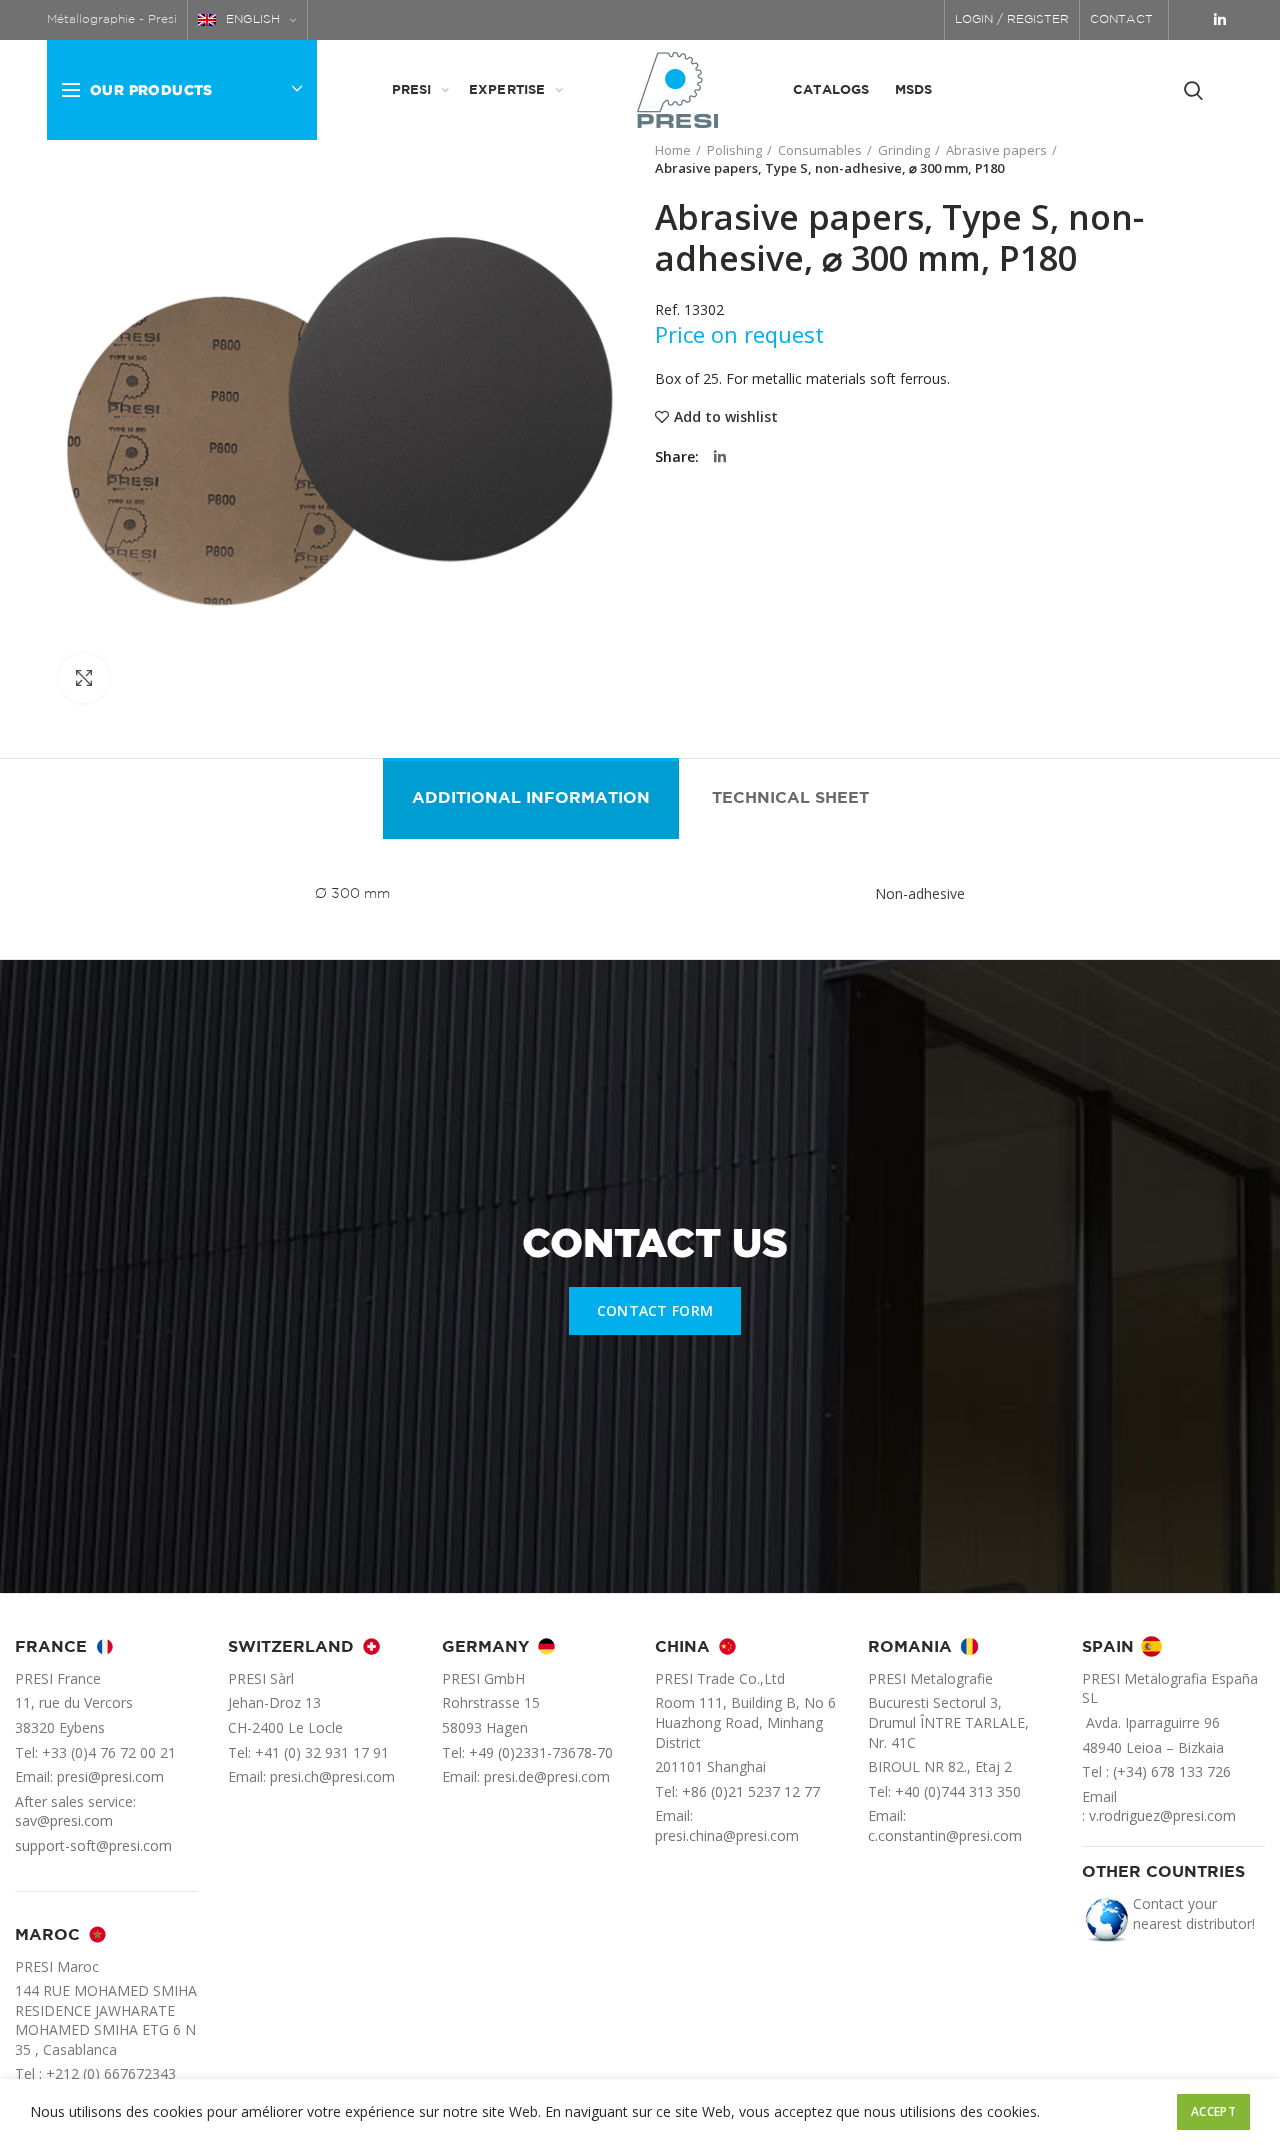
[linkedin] (1220, 20)
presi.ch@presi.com (332, 1776)
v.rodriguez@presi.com (1162, 1815)
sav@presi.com (64, 1820)
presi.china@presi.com (727, 1835)
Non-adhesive (920, 893)
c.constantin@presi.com (945, 1835)
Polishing (734, 150)
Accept (1213, 2111)
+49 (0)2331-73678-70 (541, 1752)
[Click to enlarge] (84, 678)
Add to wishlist (726, 417)
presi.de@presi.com (547, 1776)
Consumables (820, 150)
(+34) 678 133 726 (1172, 1771)
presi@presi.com (110, 1776)
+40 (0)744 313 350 (958, 1791)
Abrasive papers (996, 150)
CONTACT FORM (655, 1310)
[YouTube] (1193, 20)
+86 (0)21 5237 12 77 (751, 1791)
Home (673, 150)
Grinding (904, 150)
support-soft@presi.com (93, 1845)
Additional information (531, 798)
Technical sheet (790, 798)
